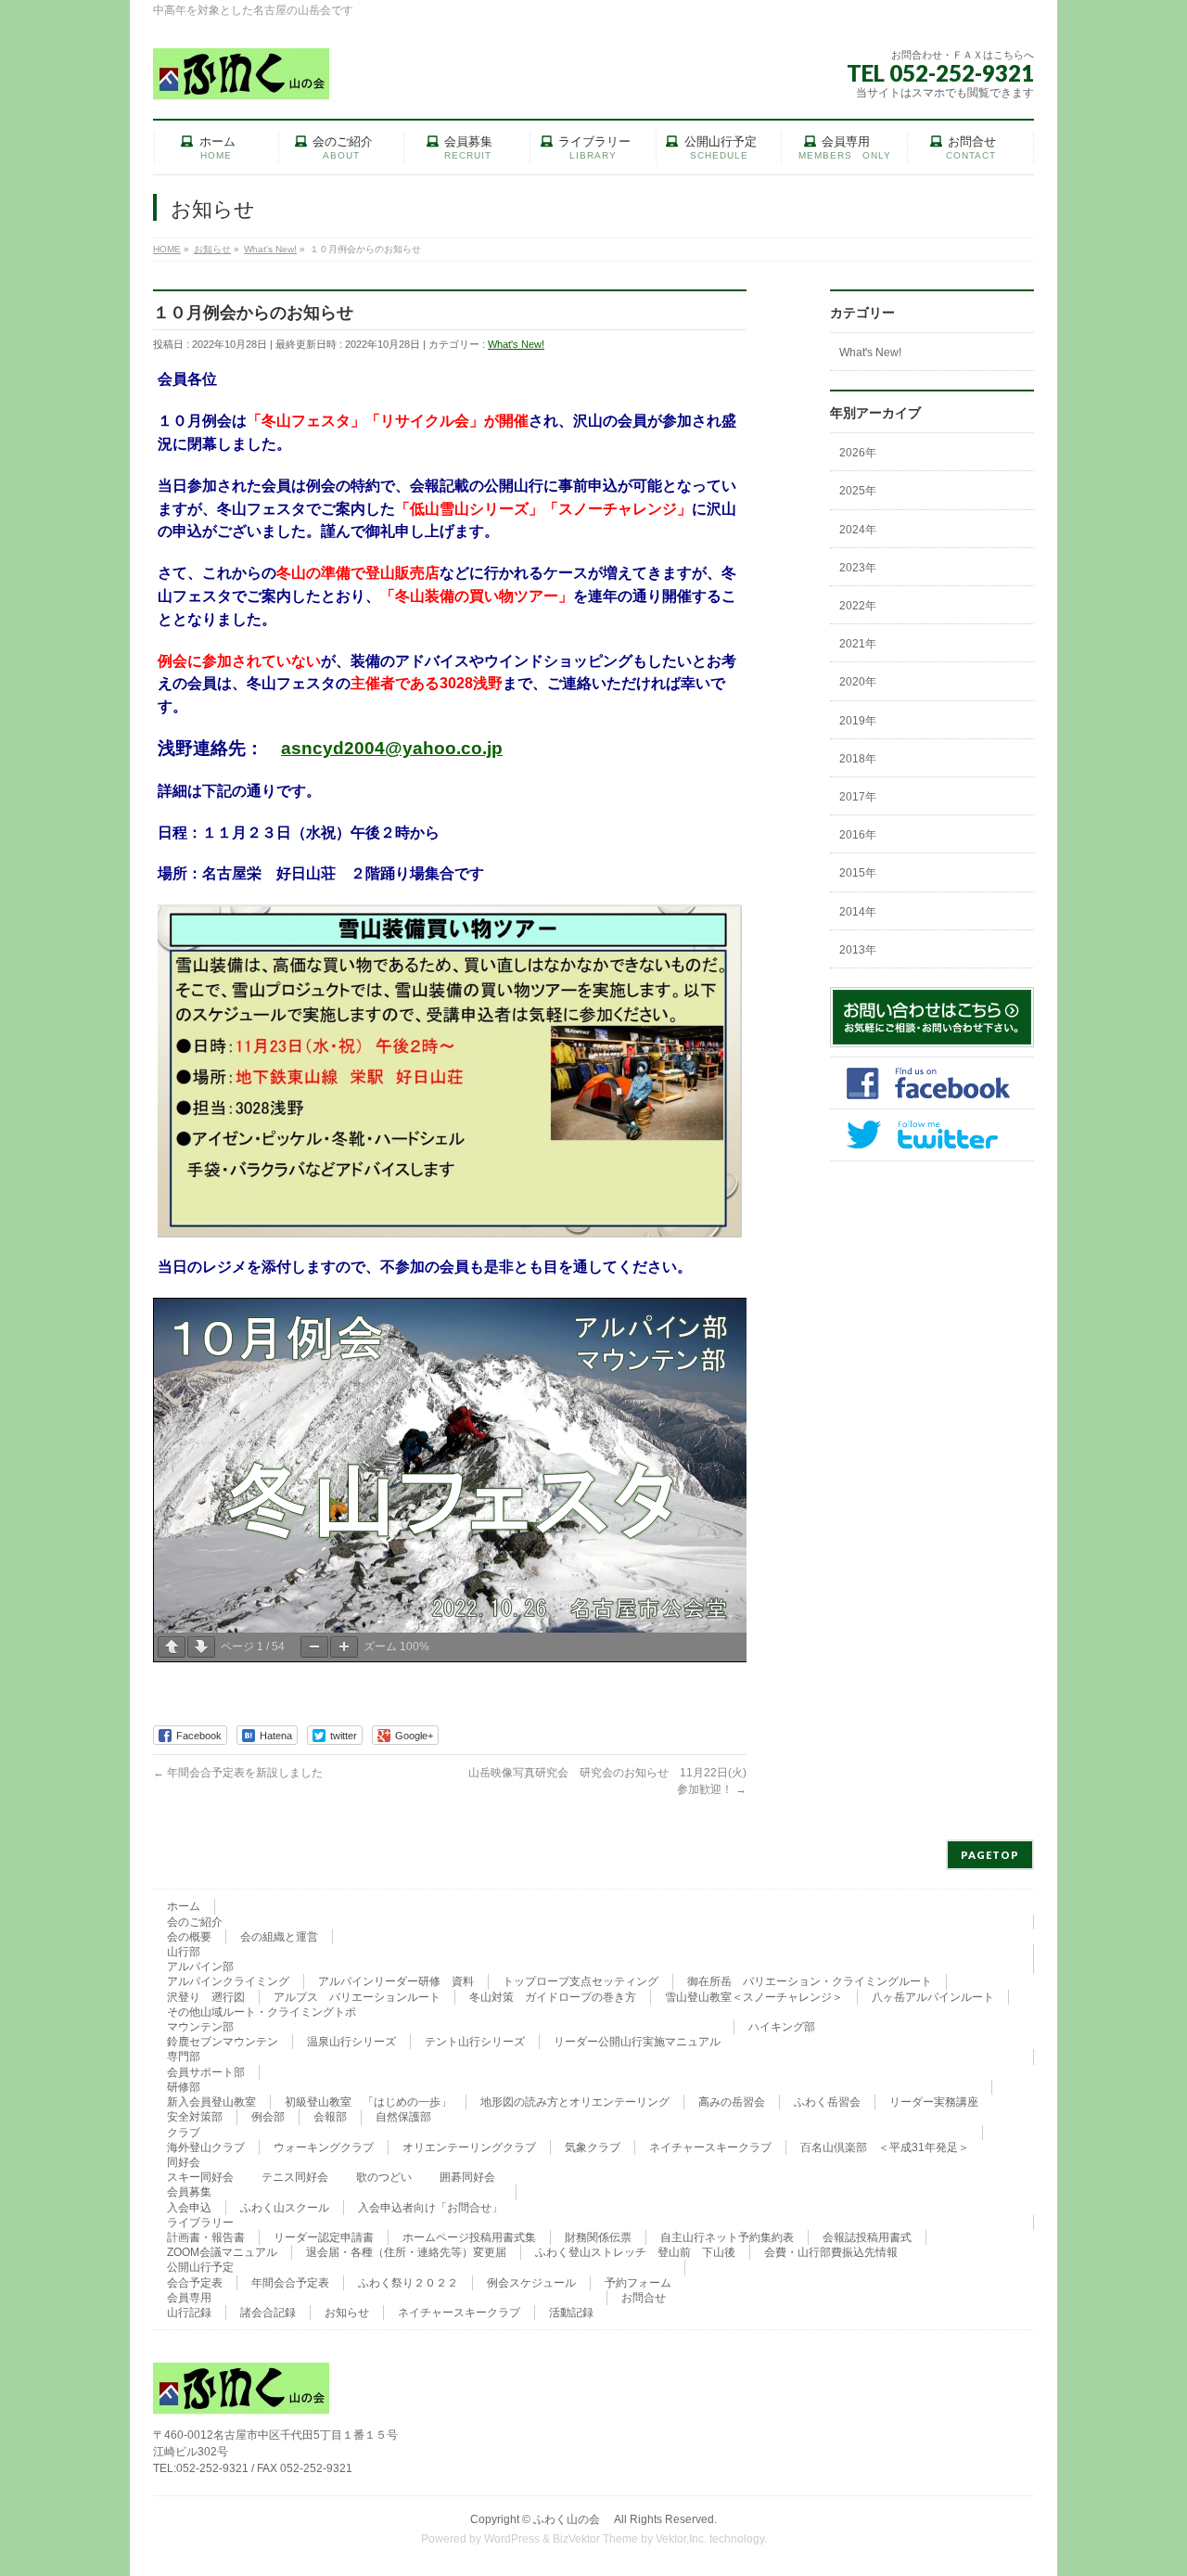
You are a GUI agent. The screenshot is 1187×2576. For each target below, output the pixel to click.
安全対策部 (195, 2117)
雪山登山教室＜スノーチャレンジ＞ (754, 1997)
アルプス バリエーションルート (357, 1997)
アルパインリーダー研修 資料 (396, 1981)
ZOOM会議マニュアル (222, 2252)
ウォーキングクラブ (324, 2147)
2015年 (858, 873)
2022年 (858, 606)
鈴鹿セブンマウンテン (223, 2042)
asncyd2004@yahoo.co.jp (392, 748)
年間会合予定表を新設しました (238, 1773)
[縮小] (314, 1647)
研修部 (184, 2087)
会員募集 (189, 2192)
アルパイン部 (200, 1967)
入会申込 (189, 2208)
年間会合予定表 (290, 2283)
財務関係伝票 (598, 2237)
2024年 (858, 530)
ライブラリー (200, 2223)
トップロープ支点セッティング (581, 1981)
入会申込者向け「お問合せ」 (430, 2208)
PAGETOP (990, 1855)
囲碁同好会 (467, 2177)
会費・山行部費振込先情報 (831, 2252)
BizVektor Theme (595, 2539)
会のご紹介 (195, 1922)
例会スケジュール (531, 2283)
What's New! (516, 344)
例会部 (268, 2117)
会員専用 (189, 2298)
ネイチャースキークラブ (710, 2147)
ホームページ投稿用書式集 (469, 2237)
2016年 (858, 835)
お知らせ (347, 2313)
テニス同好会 (295, 2177)
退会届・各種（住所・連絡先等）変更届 (406, 2252)
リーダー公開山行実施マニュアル (637, 2042)
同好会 (184, 2162)
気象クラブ (593, 2147)
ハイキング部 (782, 2027)
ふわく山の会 (572, 2519)
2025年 (858, 491)
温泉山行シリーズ (351, 2042)
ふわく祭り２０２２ (408, 2283)
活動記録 (571, 2313)
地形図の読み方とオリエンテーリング (575, 2102)
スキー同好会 (200, 2177)
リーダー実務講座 (934, 2102)
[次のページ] (201, 1647)
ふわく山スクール (285, 2208)
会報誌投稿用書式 (867, 2237)
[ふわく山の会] (241, 79)
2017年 (858, 797)
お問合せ (644, 2298)
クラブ (184, 2133)
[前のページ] (172, 1647)
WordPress (512, 2539)
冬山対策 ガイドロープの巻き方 (553, 1997)
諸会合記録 (268, 2313)
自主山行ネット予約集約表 (727, 2237)
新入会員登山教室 (211, 2102)
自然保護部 (403, 2117)
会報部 (330, 2117)
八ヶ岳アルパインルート (933, 1997)
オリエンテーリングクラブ (469, 2147)
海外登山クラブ (206, 2147)
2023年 (858, 568)
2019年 (858, 721)
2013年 (858, 950)
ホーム (184, 1906)
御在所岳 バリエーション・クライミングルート (810, 1981)
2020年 (858, 682)
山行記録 (189, 2313)
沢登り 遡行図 (206, 1997)
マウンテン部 (200, 2027)
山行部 (184, 1952)
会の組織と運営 (279, 1937)
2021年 (858, 644)
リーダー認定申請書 (324, 2237)
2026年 (858, 453)
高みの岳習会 (732, 2102)
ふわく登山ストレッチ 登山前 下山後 (635, 2252)
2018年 (858, 759)
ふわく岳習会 (827, 2102)
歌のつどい (384, 2177)
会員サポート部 (206, 2072)
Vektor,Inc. (681, 2539)
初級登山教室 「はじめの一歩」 (368, 2102)
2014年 (858, 912)
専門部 (184, 2057)
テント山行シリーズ (475, 2042)
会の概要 (189, 1937)
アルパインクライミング (228, 1981)
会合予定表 (195, 2283)
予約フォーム (638, 2283)
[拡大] (344, 1647)
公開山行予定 (200, 2267)
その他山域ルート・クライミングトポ (262, 2012)
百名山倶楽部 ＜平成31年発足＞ (885, 2147)
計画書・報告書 (206, 2237)
